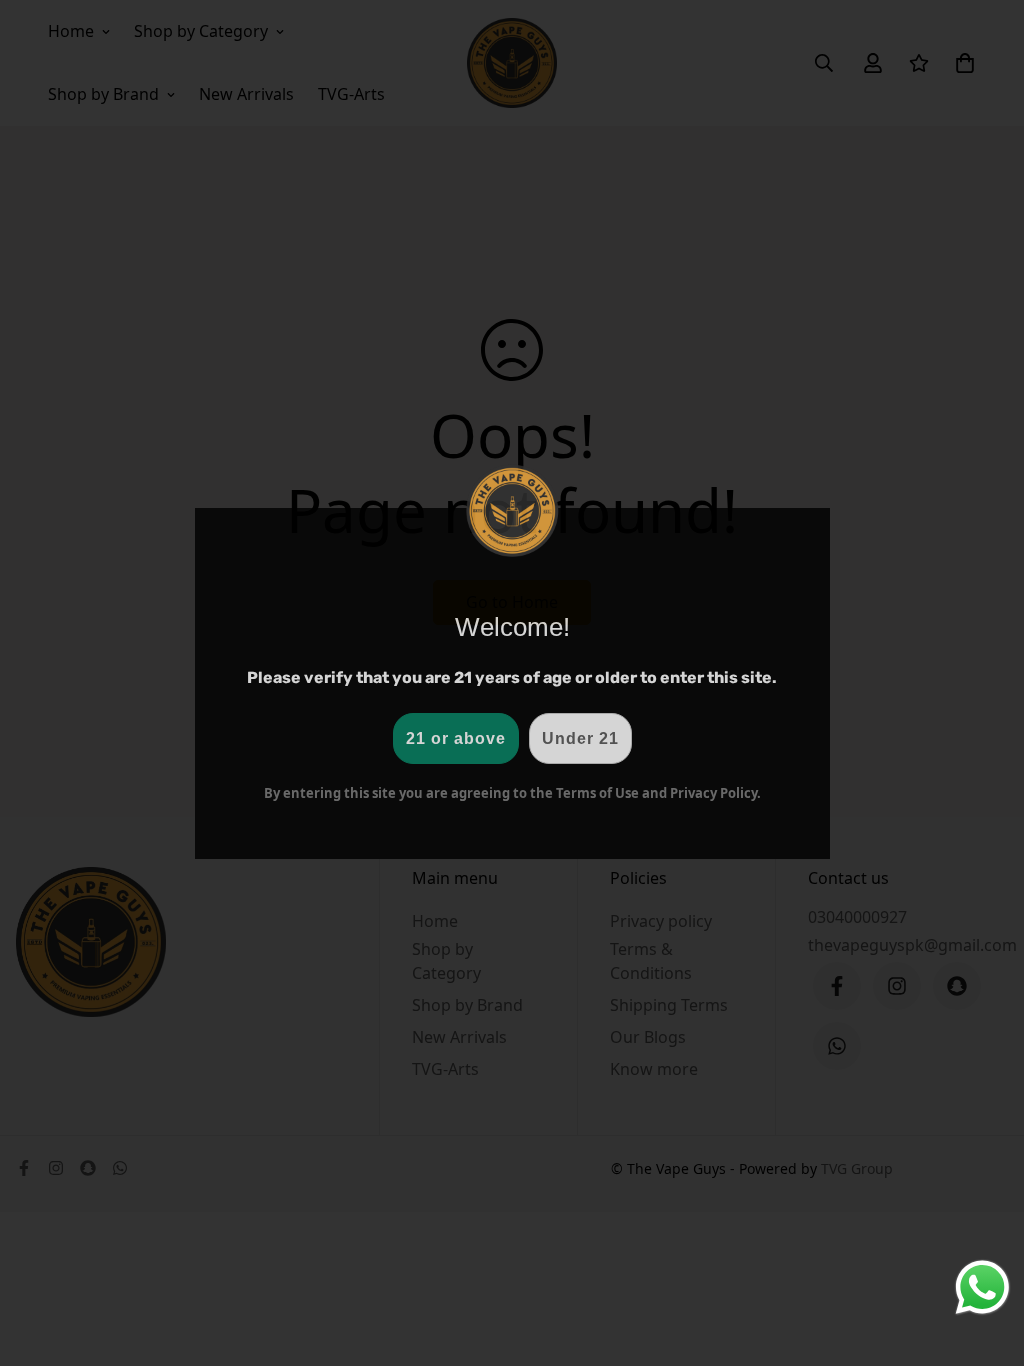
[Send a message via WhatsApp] (982, 1287)
